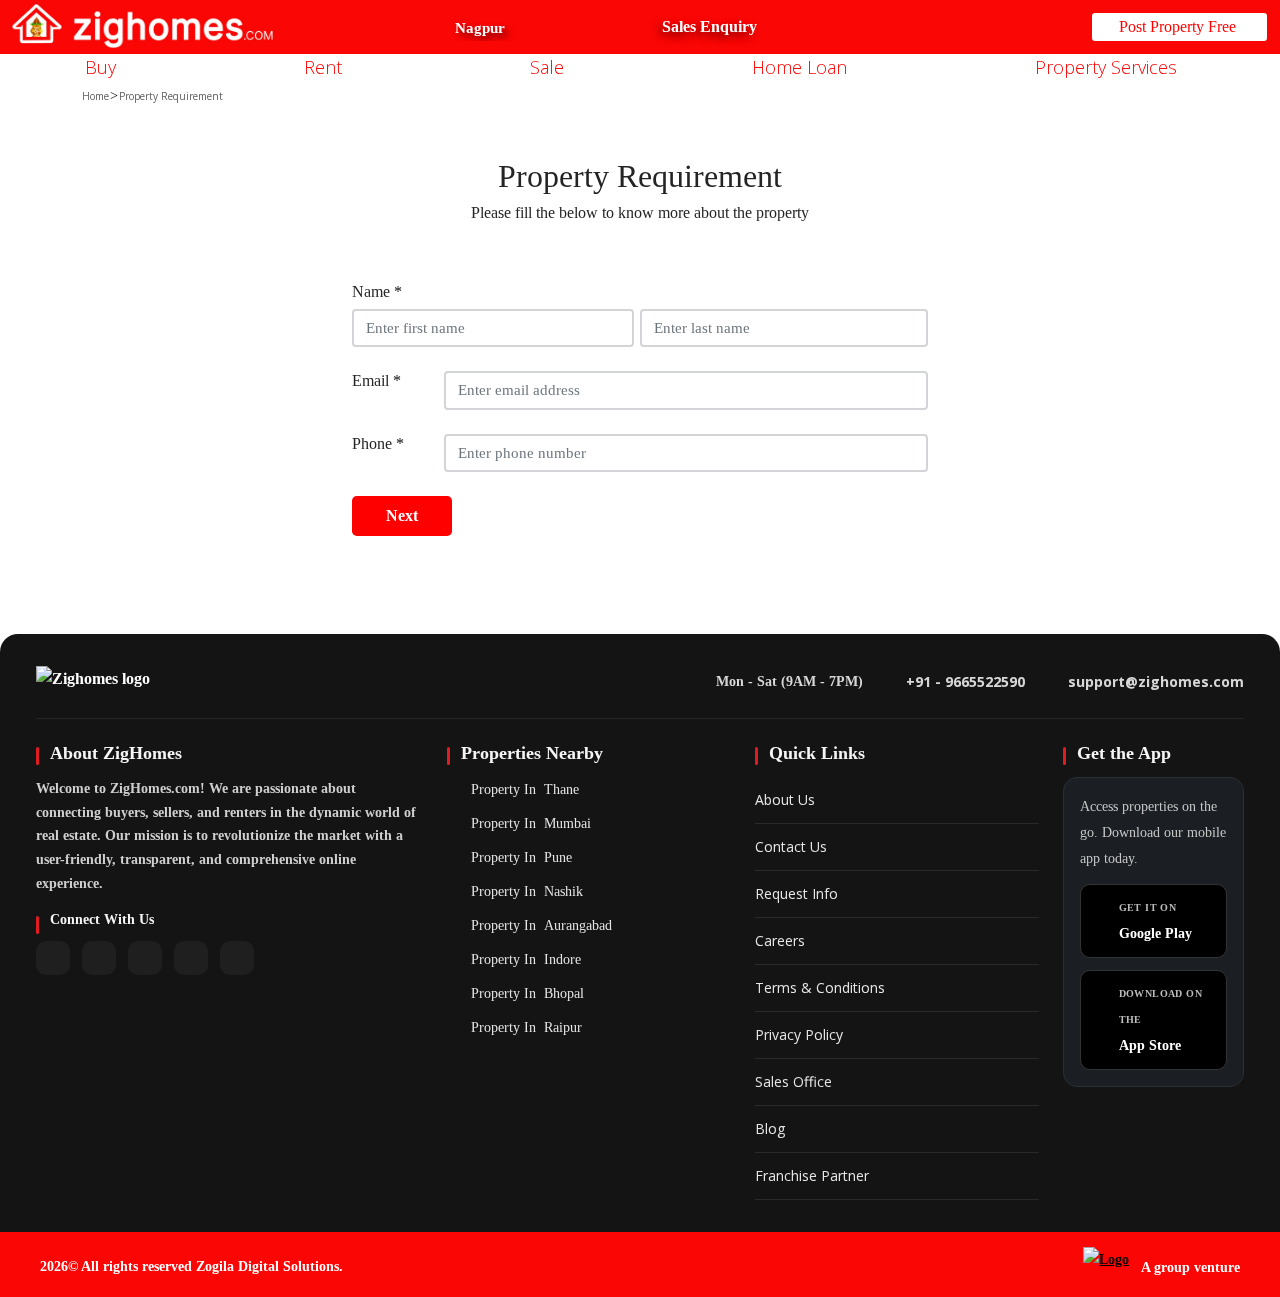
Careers (780, 940)
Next (402, 515)
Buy (103, 67)
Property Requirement (171, 96)
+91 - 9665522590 (965, 681)
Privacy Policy (799, 1034)
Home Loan (802, 67)
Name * (377, 291)
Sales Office (793, 1081)
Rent (325, 67)
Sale (549, 67)
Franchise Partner (812, 1175)
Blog (770, 1128)
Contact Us (791, 846)
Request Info (796, 893)
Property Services (1108, 67)
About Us (785, 799)
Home (95, 96)
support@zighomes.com (1156, 681)
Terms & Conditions (820, 987)
